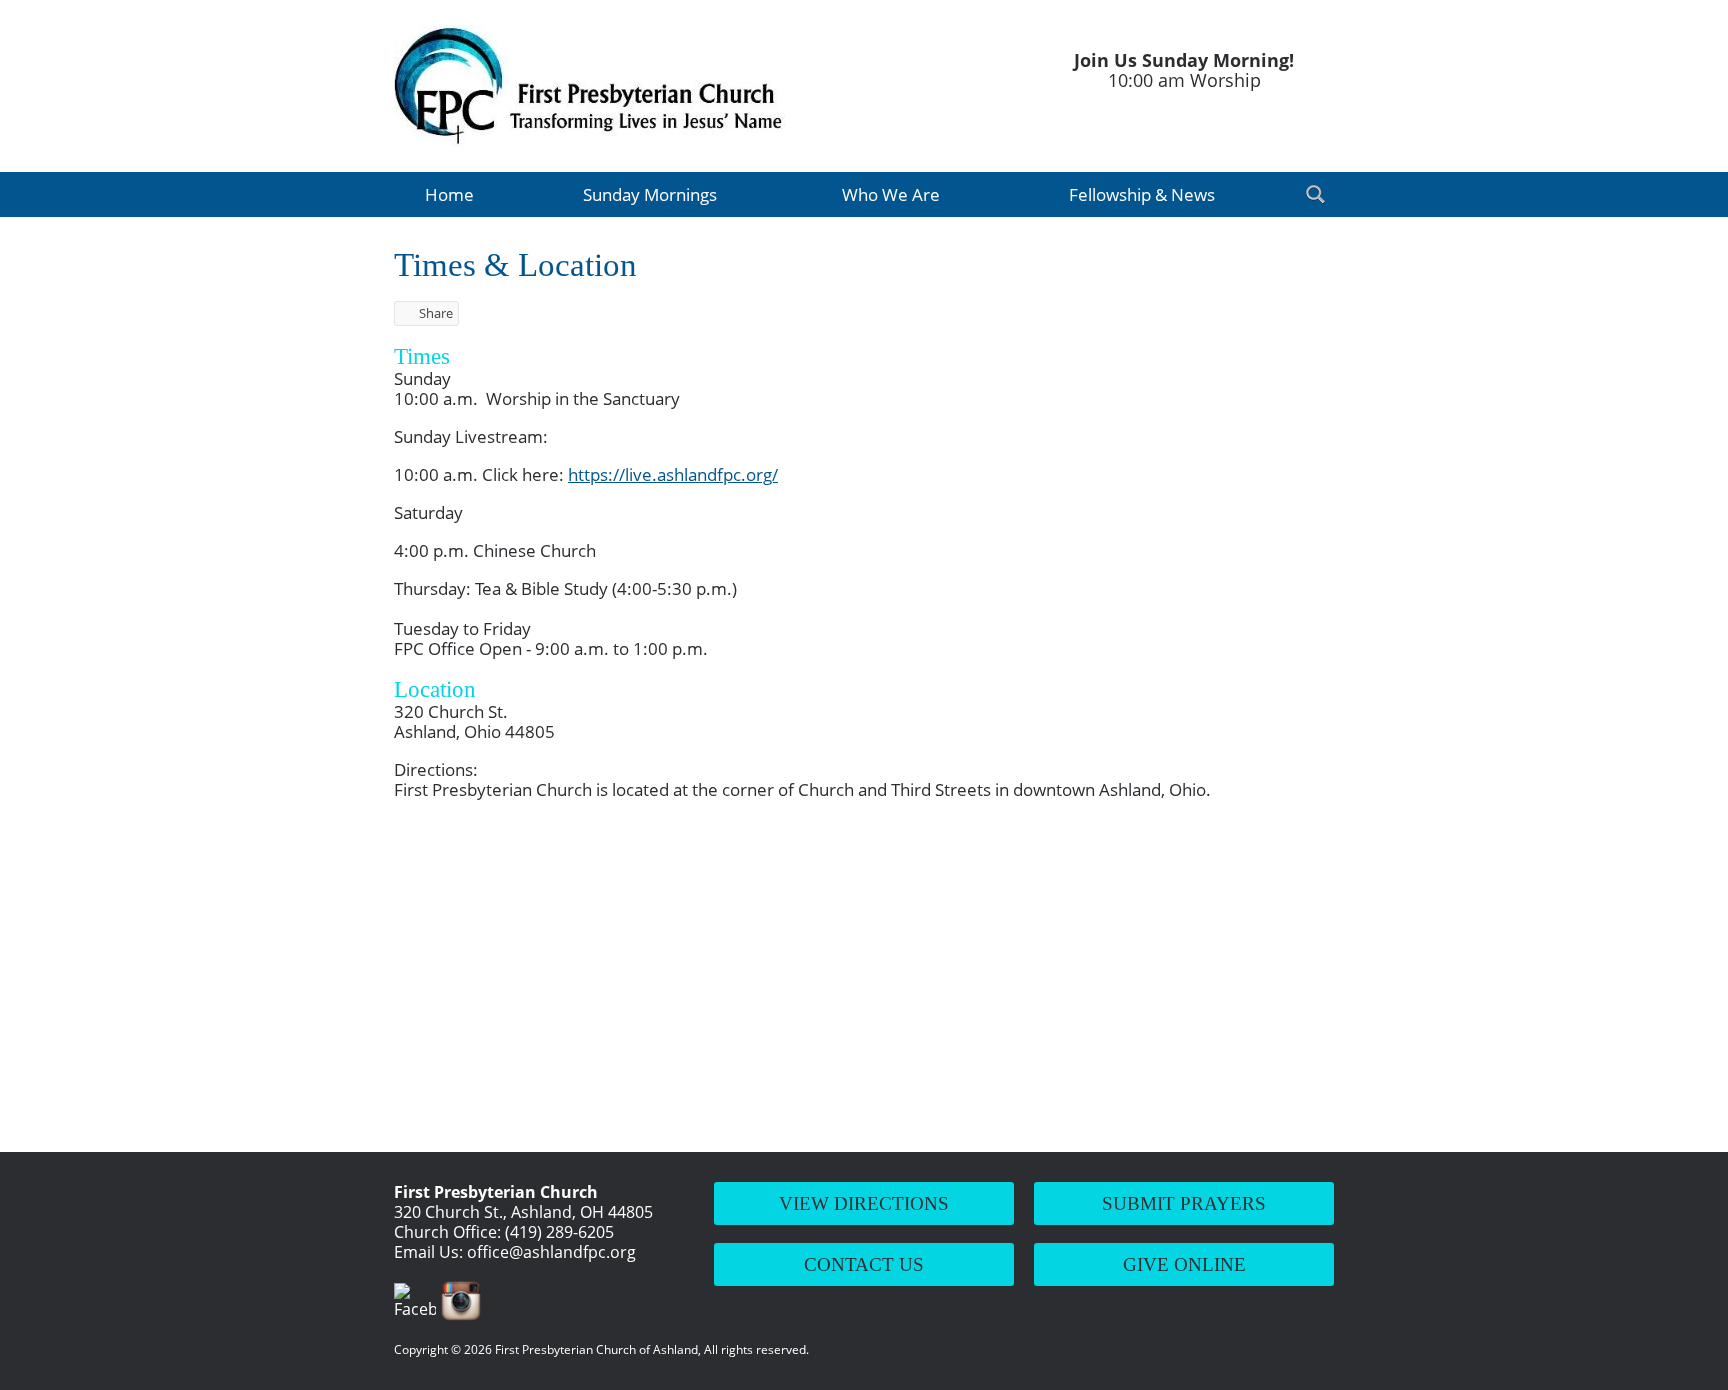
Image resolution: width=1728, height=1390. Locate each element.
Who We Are (891, 194)
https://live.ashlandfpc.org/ (673, 474)
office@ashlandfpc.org (551, 1252)
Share (436, 313)
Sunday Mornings (650, 194)
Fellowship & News (1142, 194)
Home (449, 194)
